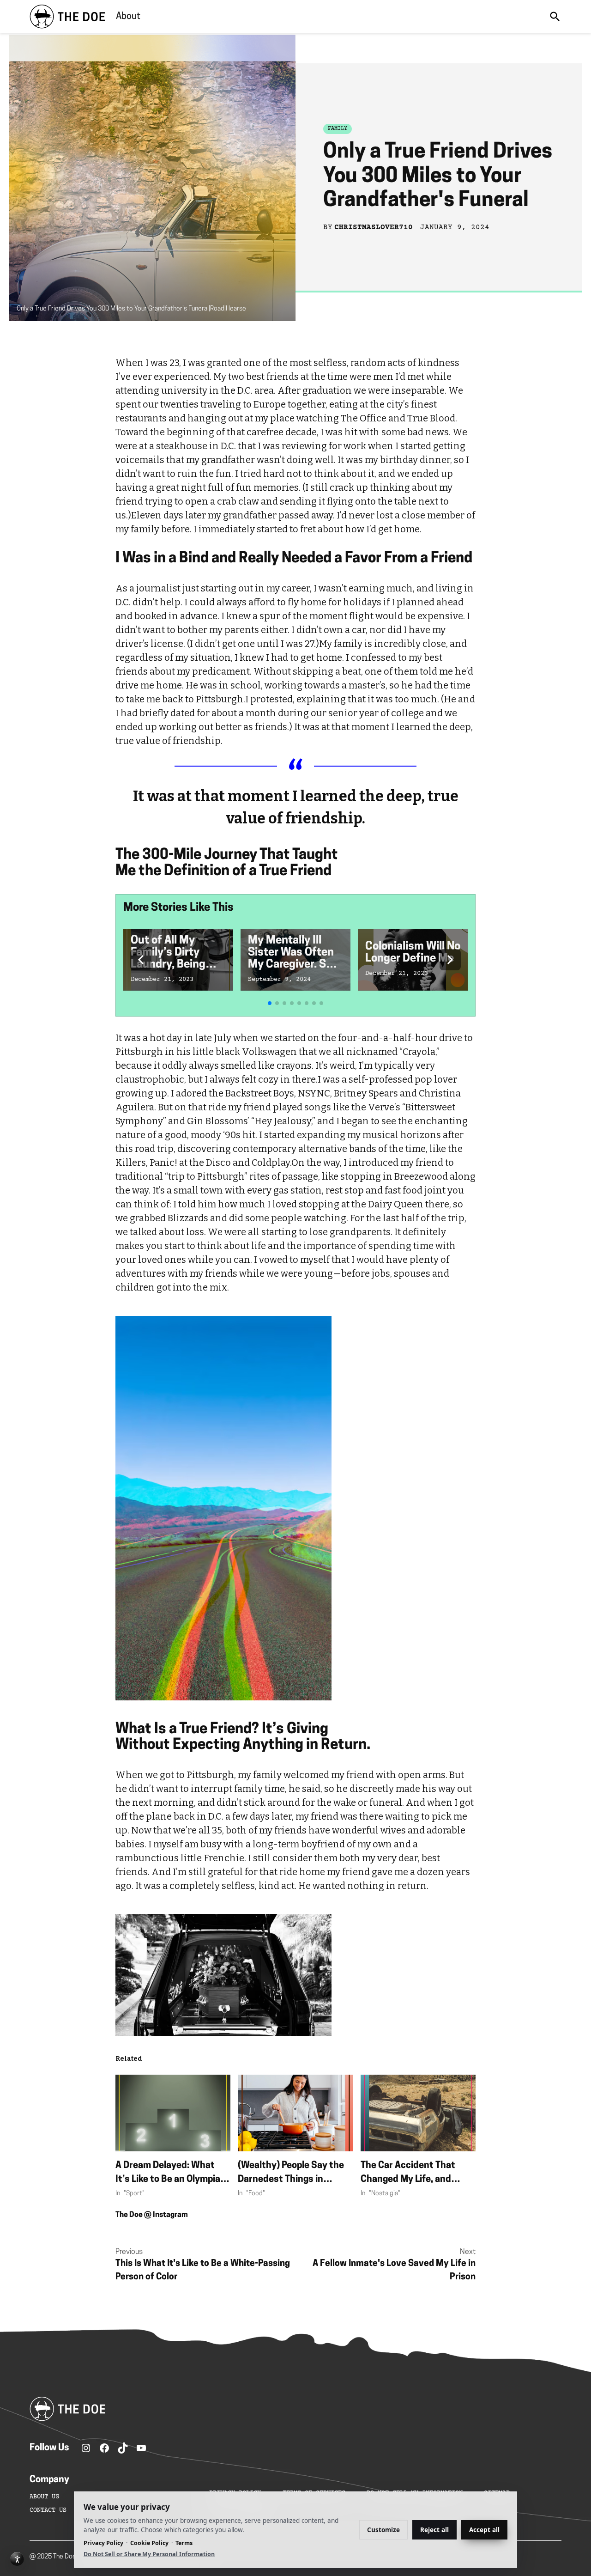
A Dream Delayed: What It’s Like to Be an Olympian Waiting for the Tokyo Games (171, 2174)
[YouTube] (141, 2448)
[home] (67, 17)
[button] (141, 960)
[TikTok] (123, 2448)
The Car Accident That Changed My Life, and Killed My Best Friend (408, 2174)
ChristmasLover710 (374, 227)
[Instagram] (86, 2448)
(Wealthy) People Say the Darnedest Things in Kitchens (291, 2174)
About (128, 17)
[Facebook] (104, 2448)
